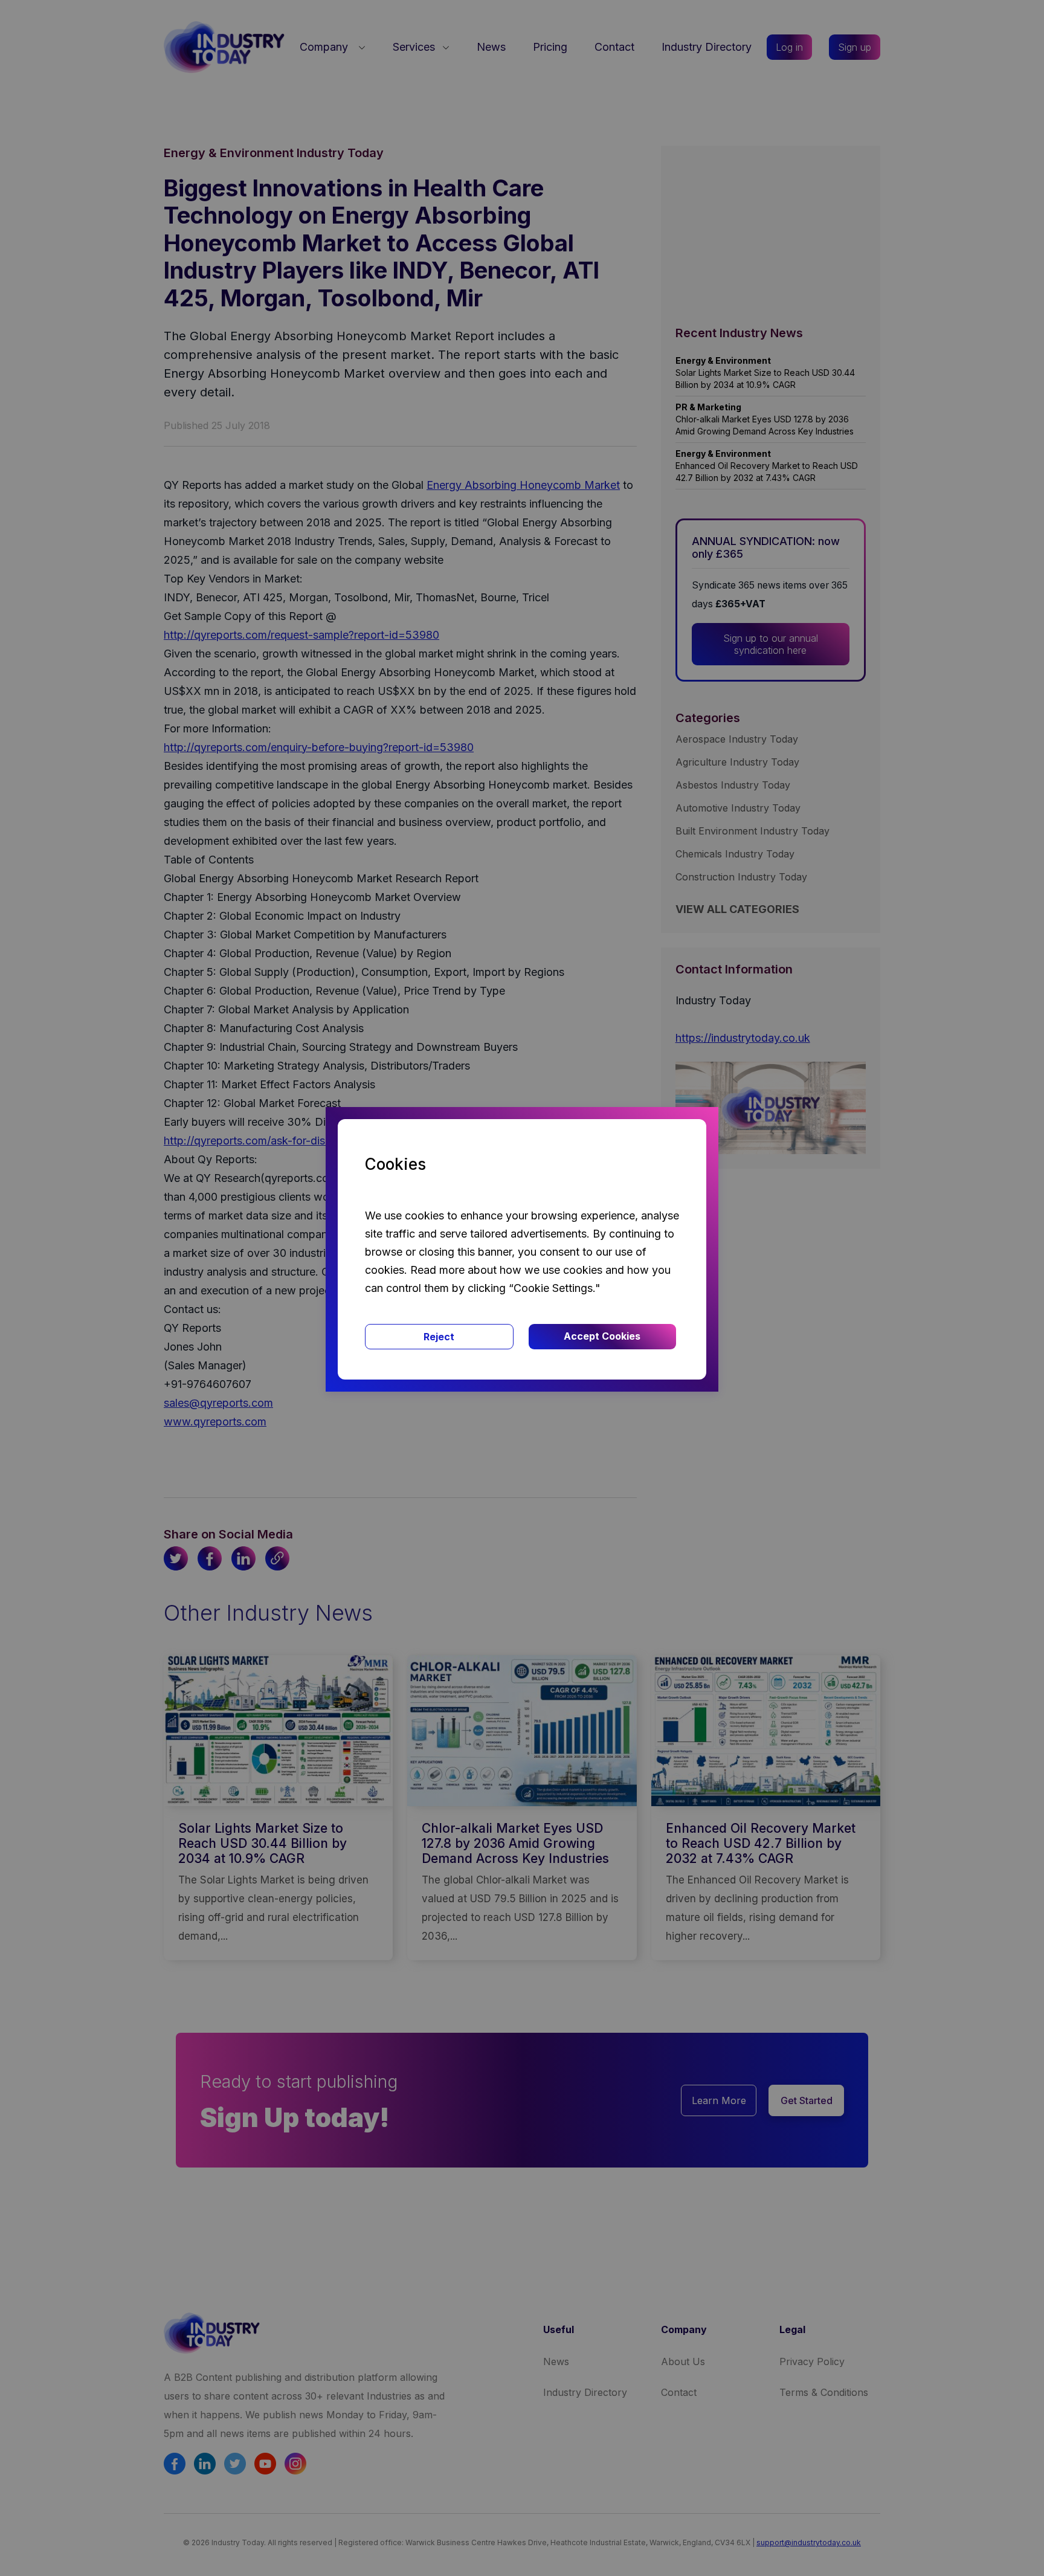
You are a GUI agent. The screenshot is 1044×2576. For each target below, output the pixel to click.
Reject (439, 1337)
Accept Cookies (602, 1336)
